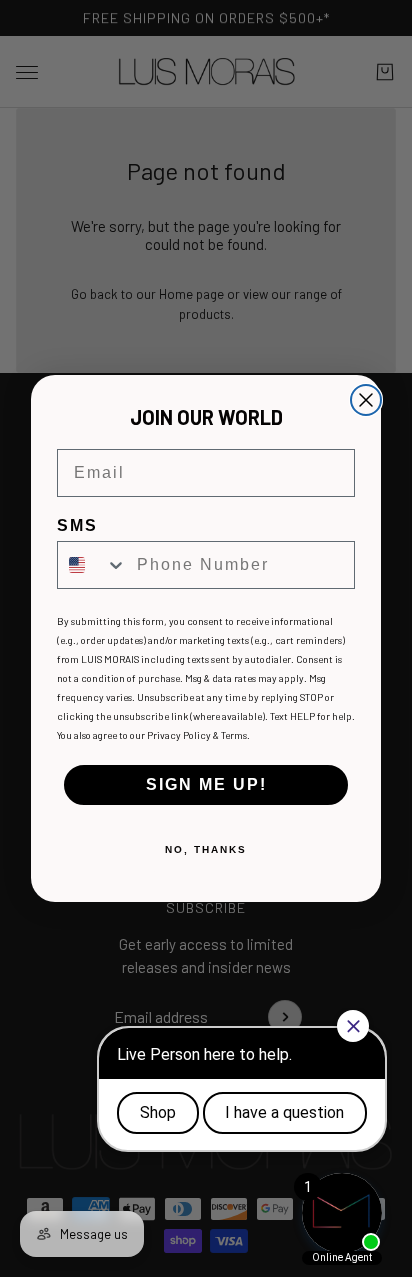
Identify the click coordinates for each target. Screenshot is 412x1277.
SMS (77, 525)
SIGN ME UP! (206, 784)
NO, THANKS (206, 849)
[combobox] (92, 565)
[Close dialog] (366, 400)
